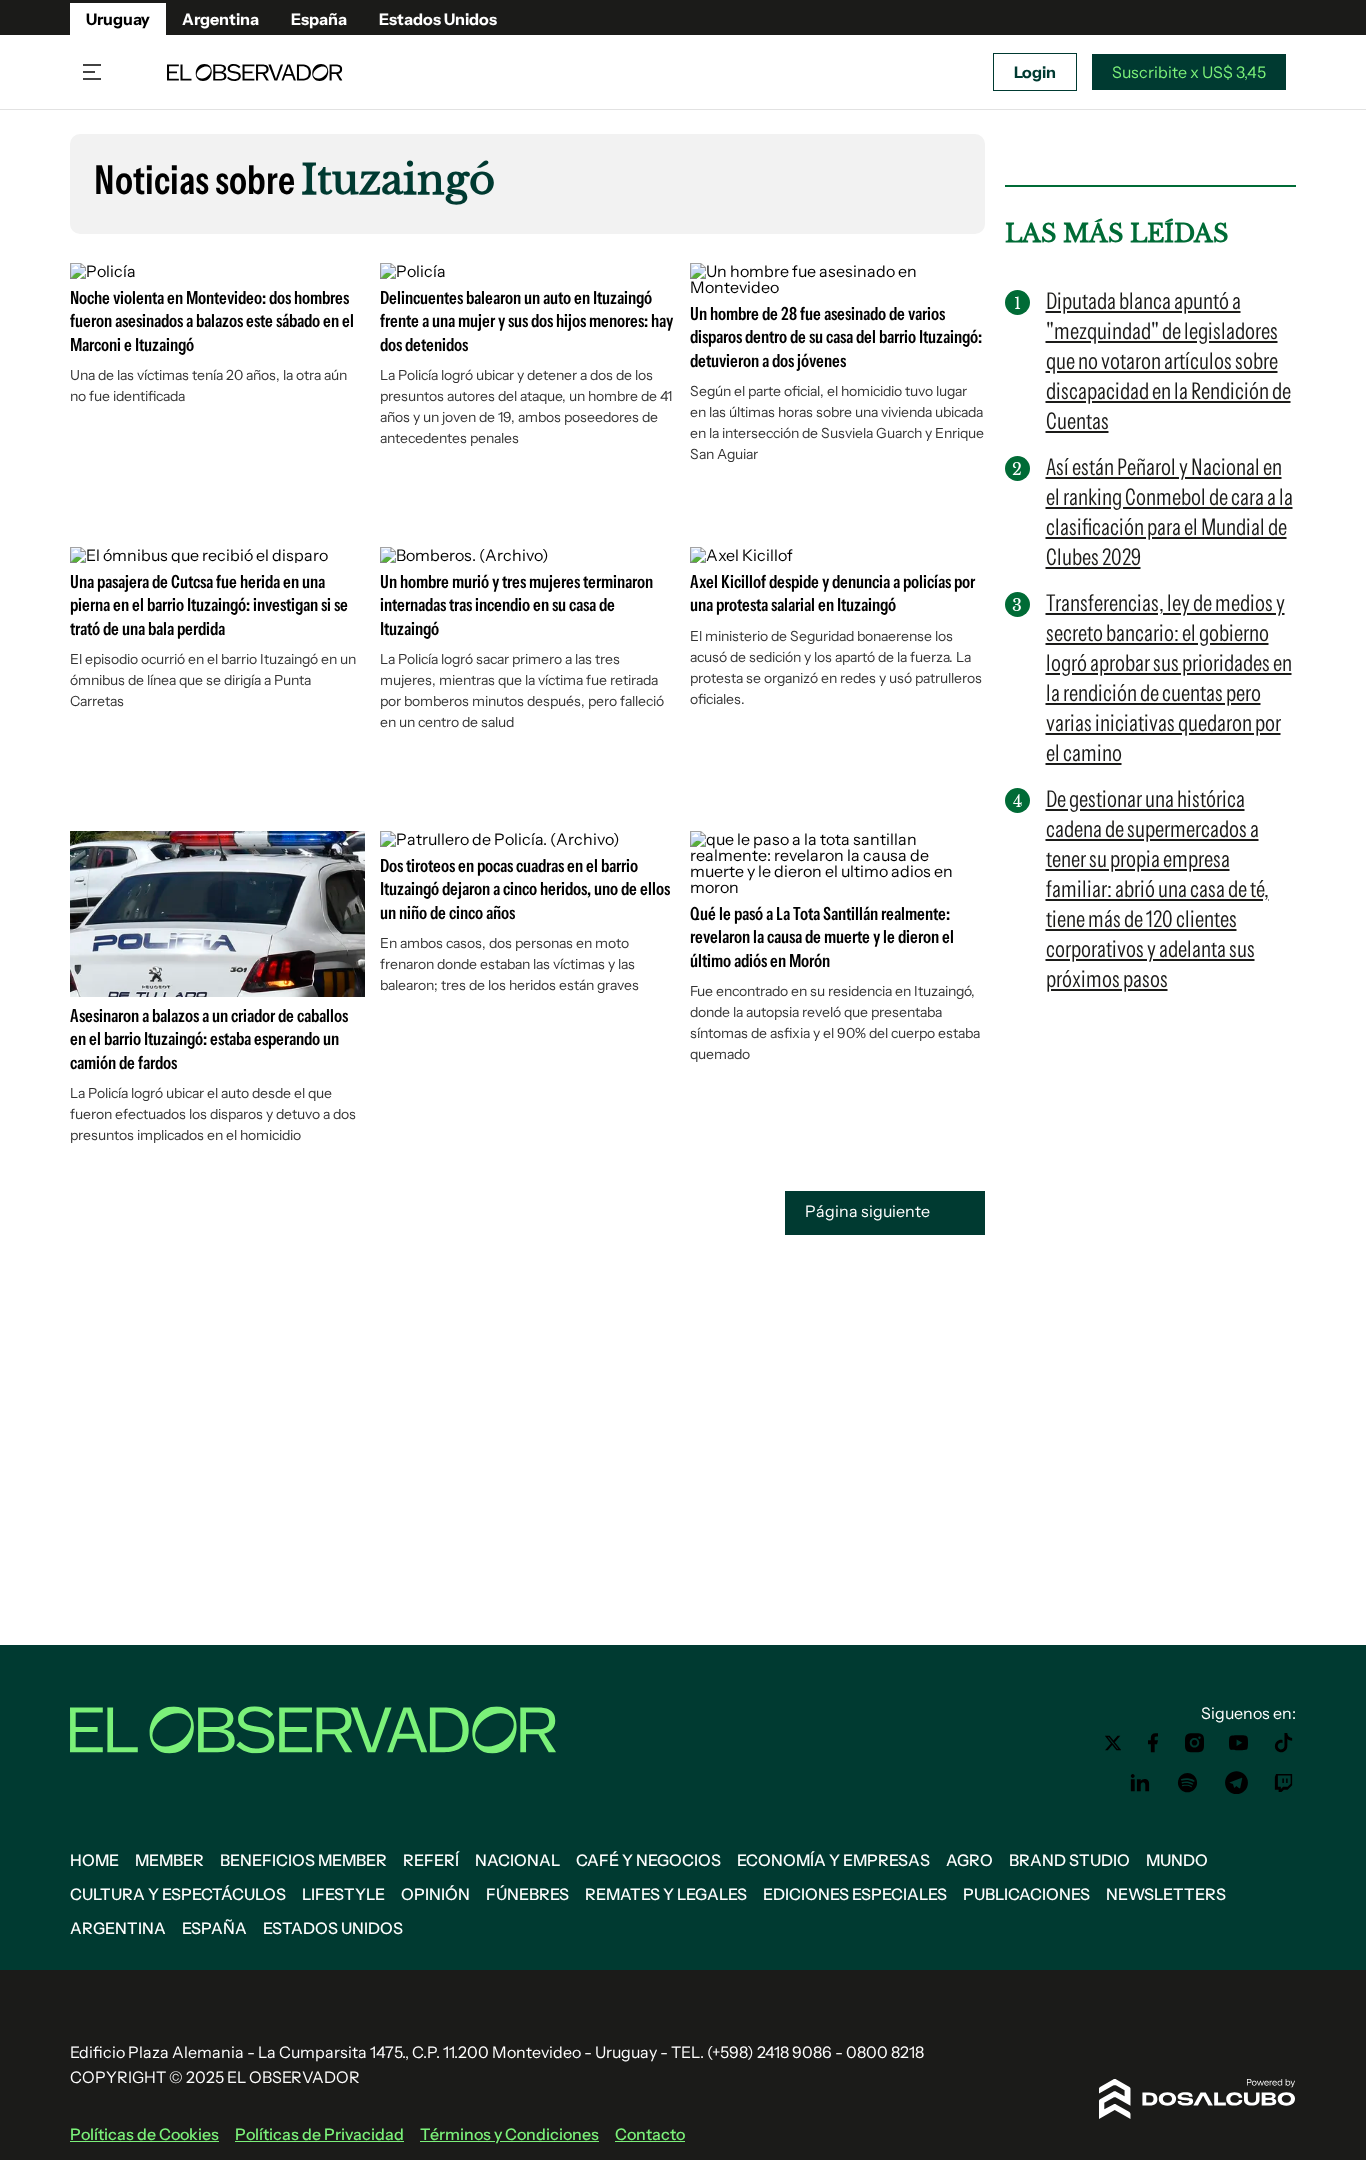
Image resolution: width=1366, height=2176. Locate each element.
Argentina (220, 19)
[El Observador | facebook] (1153, 1743)
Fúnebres (527, 1894)
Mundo (1177, 1860)
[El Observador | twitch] (1284, 1783)
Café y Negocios (648, 1860)
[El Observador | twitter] (1113, 1743)
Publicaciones (1026, 1894)
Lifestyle (343, 1894)
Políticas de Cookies (144, 2134)
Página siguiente (869, 1211)
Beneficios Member (303, 1860)
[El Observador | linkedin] (1140, 1783)
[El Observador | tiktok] (1284, 1743)
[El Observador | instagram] (1195, 1743)
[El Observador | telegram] (1236, 1783)
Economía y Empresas (833, 1860)
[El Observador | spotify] (1188, 1783)
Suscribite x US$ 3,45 (1189, 72)
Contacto (650, 2134)
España (319, 19)
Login (1035, 72)
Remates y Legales (666, 1894)
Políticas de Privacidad (319, 2134)
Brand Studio (1069, 1860)
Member (169, 1860)
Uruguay (118, 19)
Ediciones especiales (855, 1894)
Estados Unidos (438, 19)
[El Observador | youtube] (1238, 1743)
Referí (431, 1860)
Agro (969, 1860)
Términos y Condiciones (509, 2134)
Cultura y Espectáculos (178, 1894)
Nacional (517, 1860)
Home (94, 1860)
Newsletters (1166, 1894)
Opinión (435, 1894)
